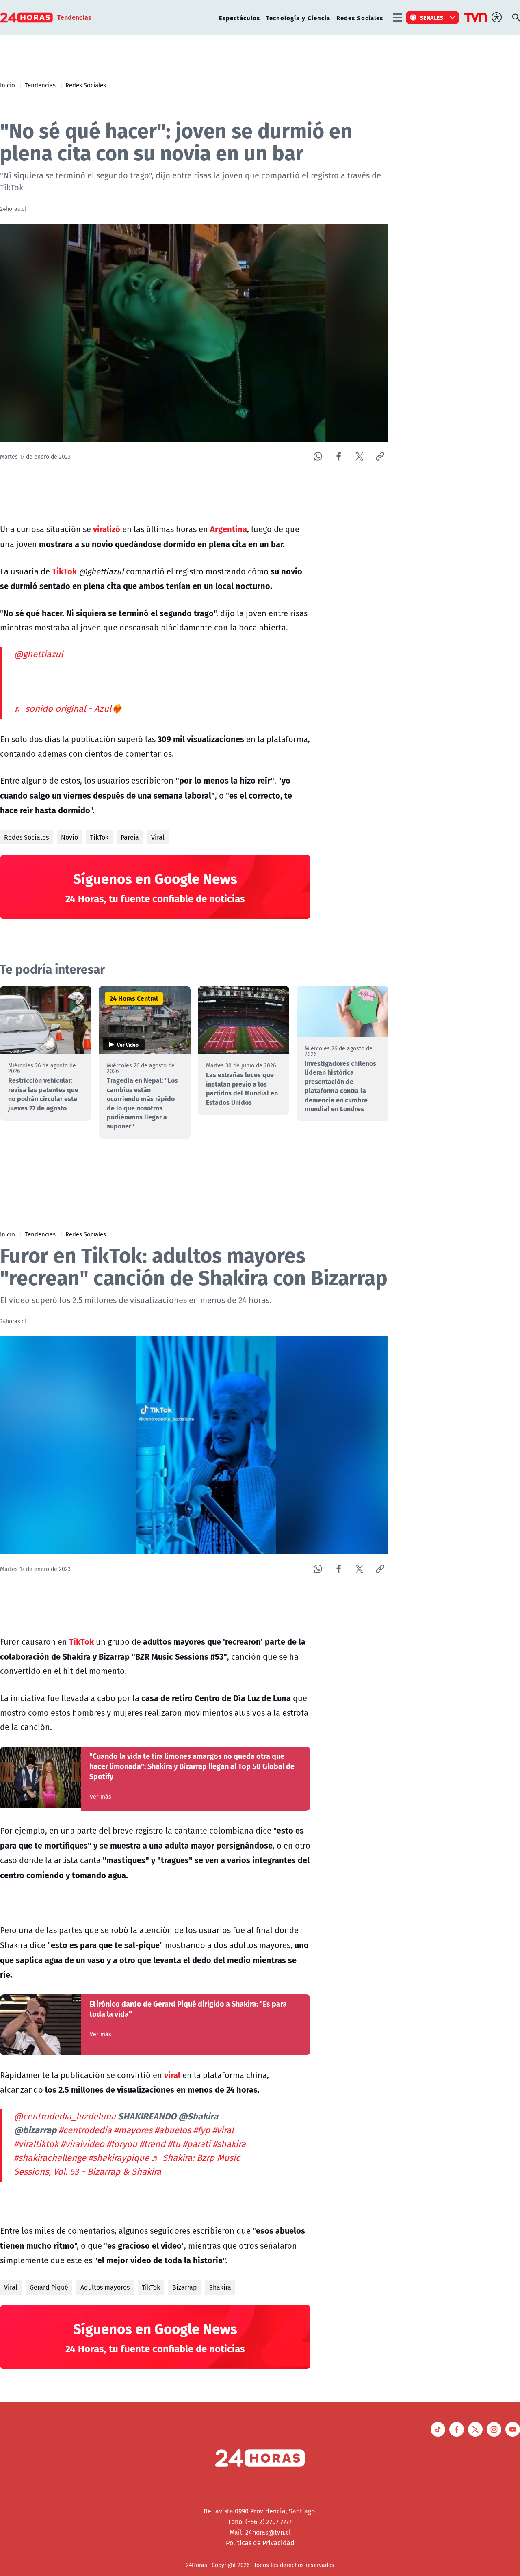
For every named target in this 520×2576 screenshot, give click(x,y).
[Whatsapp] (318, 456)
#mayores (133, 2130)
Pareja (130, 837)
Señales (432, 17)
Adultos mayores (105, 2287)
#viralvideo (82, 2144)
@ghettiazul (38, 654)
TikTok (99, 837)
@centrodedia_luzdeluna (65, 2116)
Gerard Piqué (49, 2287)
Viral (158, 837)
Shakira (220, 2287)
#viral (223, 2130)
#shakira (229, 2144)
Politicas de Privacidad (260, 2543)
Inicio (8, 85)
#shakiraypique (119, 2158)
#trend (152, 2144)
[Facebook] (339, 456)
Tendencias (40, 85)
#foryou (122, 2144)
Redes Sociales (360, 18)
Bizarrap (185, 2287)
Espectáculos (239, 18)
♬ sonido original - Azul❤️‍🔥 (68, 708)
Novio (69, 837)
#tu (174, 2144)
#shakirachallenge (50, 2158)
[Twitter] (359, 456)
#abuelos (173, 2130)
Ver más (101, 1797)
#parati (196, 2144)
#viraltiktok (36, 2144)
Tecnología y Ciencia (298, 18)
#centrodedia (85, 2130)
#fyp (201, 2130)
